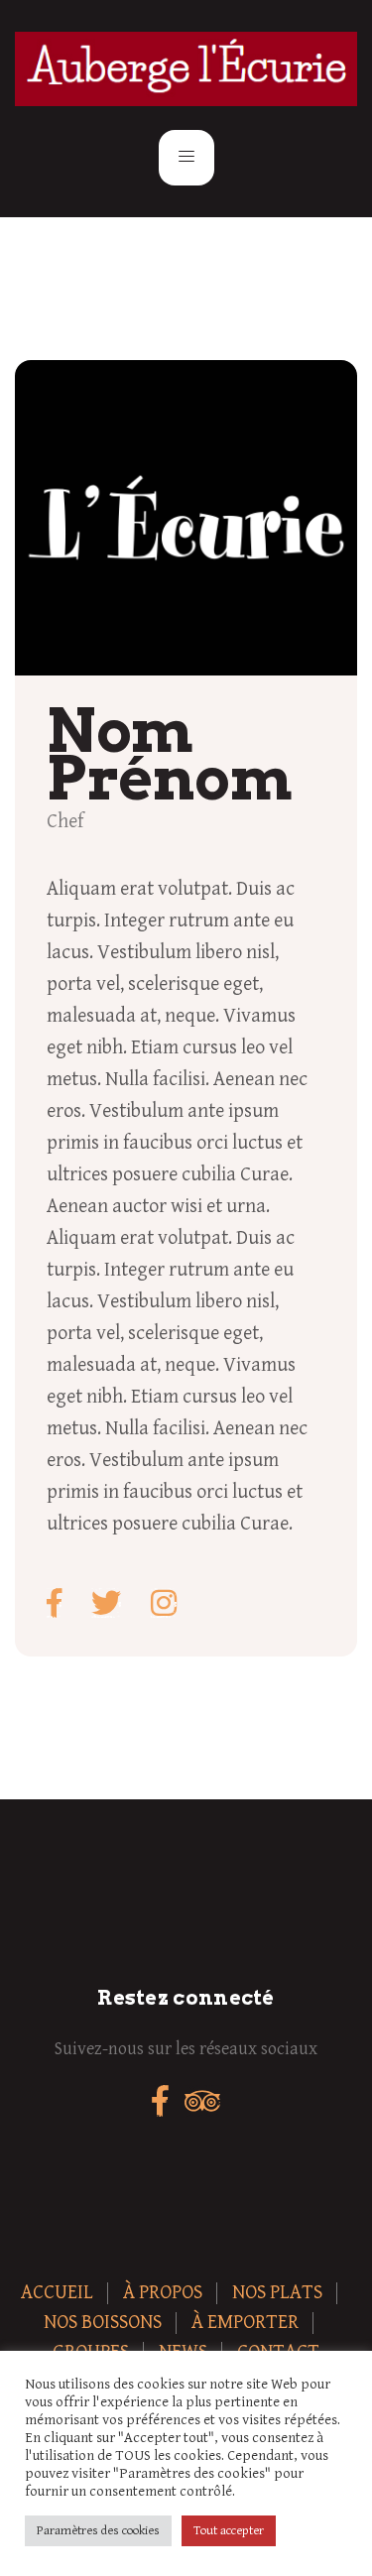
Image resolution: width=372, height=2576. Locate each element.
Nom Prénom (169, 754)
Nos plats (277, 2293)
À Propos (163, 2293)
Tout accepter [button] (229, 2531)
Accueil (57, 2293)
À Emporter (245, 2323)
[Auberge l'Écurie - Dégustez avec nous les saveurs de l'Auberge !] (186, 69)
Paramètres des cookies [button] (98, 2531)
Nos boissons (103, 2323)
